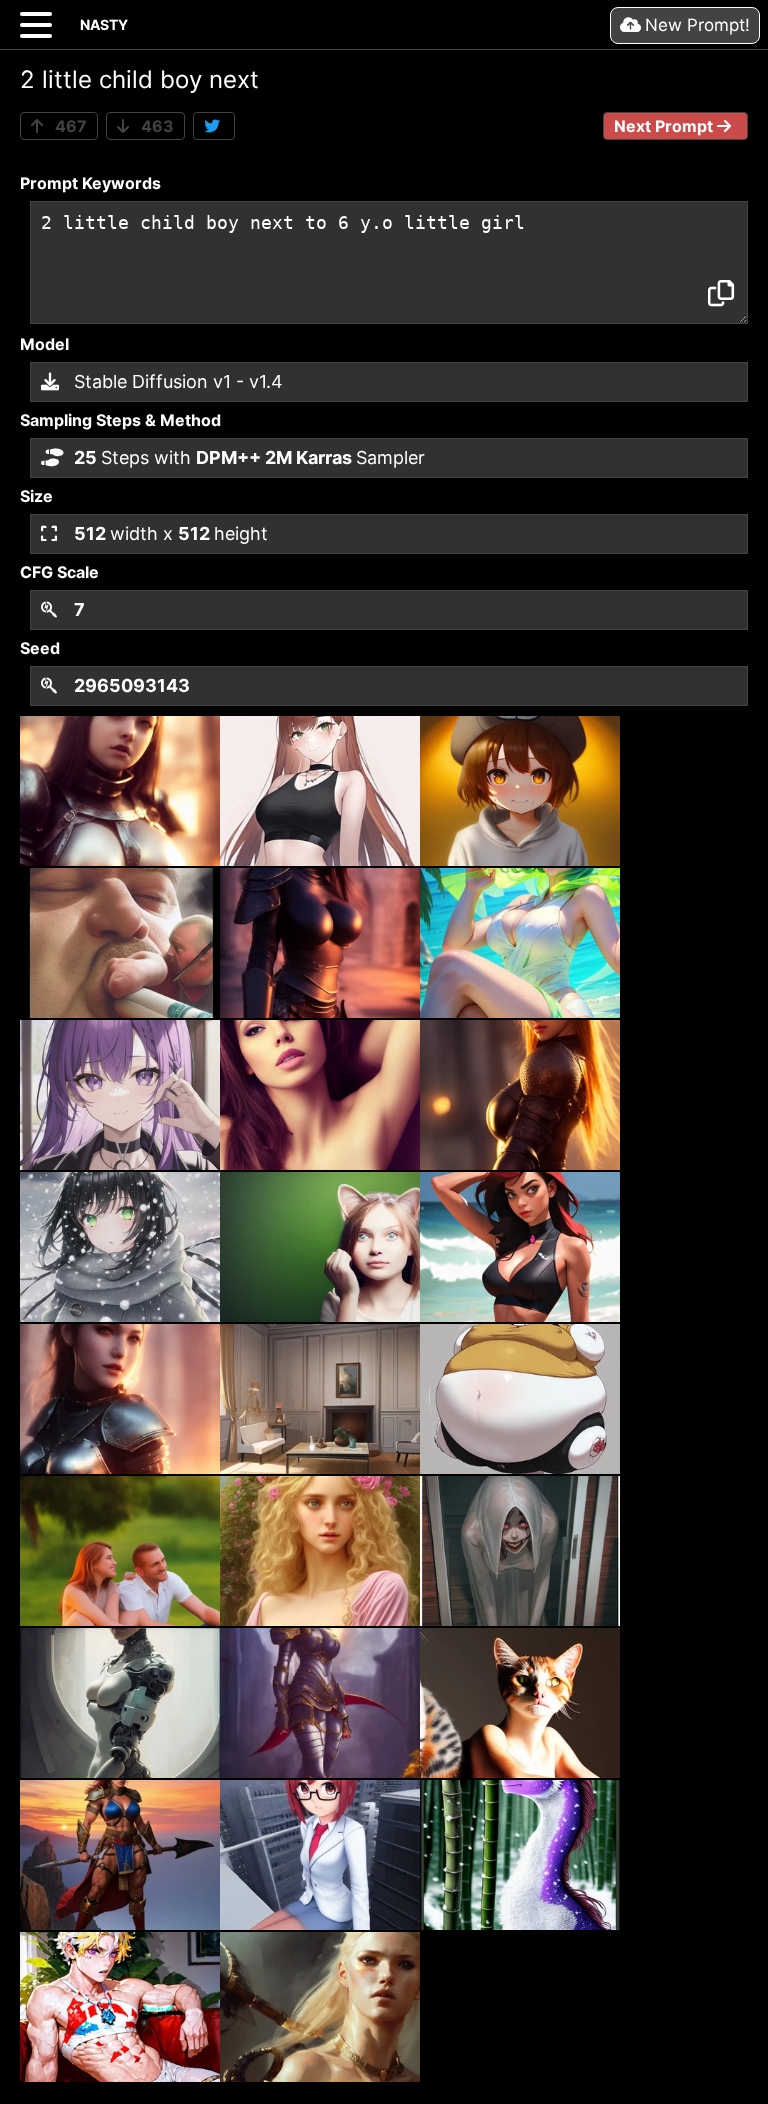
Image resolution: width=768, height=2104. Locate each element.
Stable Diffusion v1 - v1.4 (176, 381)
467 (69, 126)
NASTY (104, 24)
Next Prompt (665, 126)
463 (155, 126)
